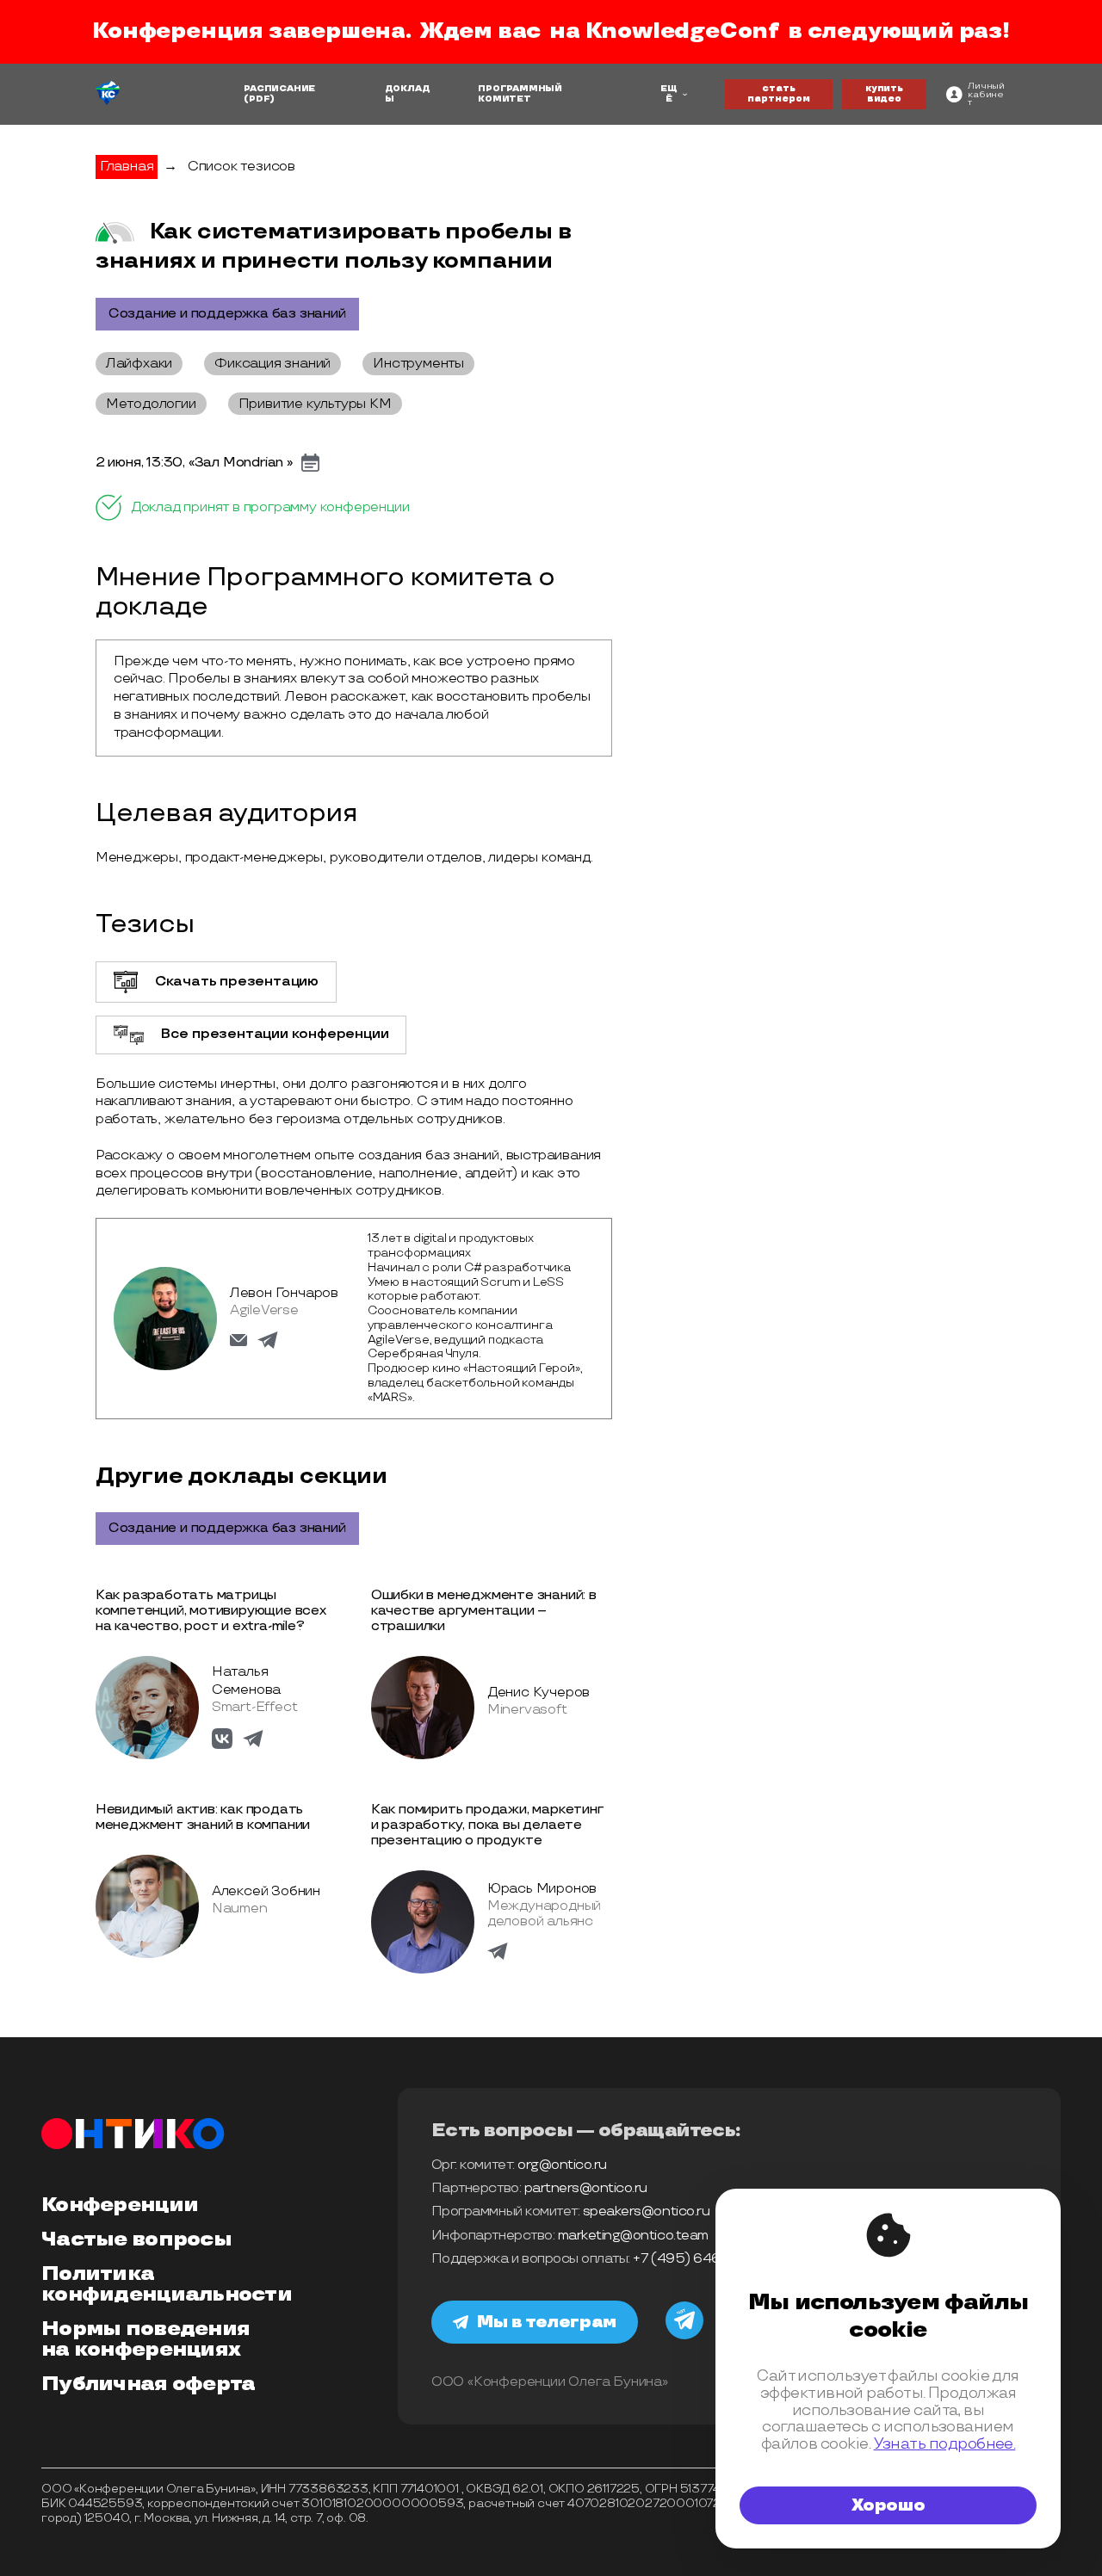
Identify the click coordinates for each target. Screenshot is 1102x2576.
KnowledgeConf (682, 31)
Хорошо (888, 2505)
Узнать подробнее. (945, 2444)
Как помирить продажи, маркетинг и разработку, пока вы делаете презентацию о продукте (487, 1825)
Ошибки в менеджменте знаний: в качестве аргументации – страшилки (484, 1611)
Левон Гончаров (284, 1293)
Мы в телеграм (547, 2322)
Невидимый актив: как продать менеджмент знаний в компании (203, 1817)
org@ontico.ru (562, 2165)
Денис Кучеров (539, 1693)
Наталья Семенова (246, 1681)
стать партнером (779, 94)
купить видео (884, 94)
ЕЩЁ (669, 94)
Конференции (120, 2205)
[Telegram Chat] (684, 2337)
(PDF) (259, 99)
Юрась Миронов (542, 1889)
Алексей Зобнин (266, 1891)
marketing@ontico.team (633, 2236)
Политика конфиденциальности (167, 2284)
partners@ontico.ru (586, 2188)
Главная (127, 167)
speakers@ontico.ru (646, 2212)
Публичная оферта (148, 2384)
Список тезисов (241, 167)
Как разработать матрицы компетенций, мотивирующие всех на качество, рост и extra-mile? (211, 1611)
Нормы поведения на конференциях (145, 2339)
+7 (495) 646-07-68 (697, 2259)
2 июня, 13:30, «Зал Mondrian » (194, 463)
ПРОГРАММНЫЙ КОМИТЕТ (520, 94)
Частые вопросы (136, 2239)
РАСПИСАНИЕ (279, 89)
